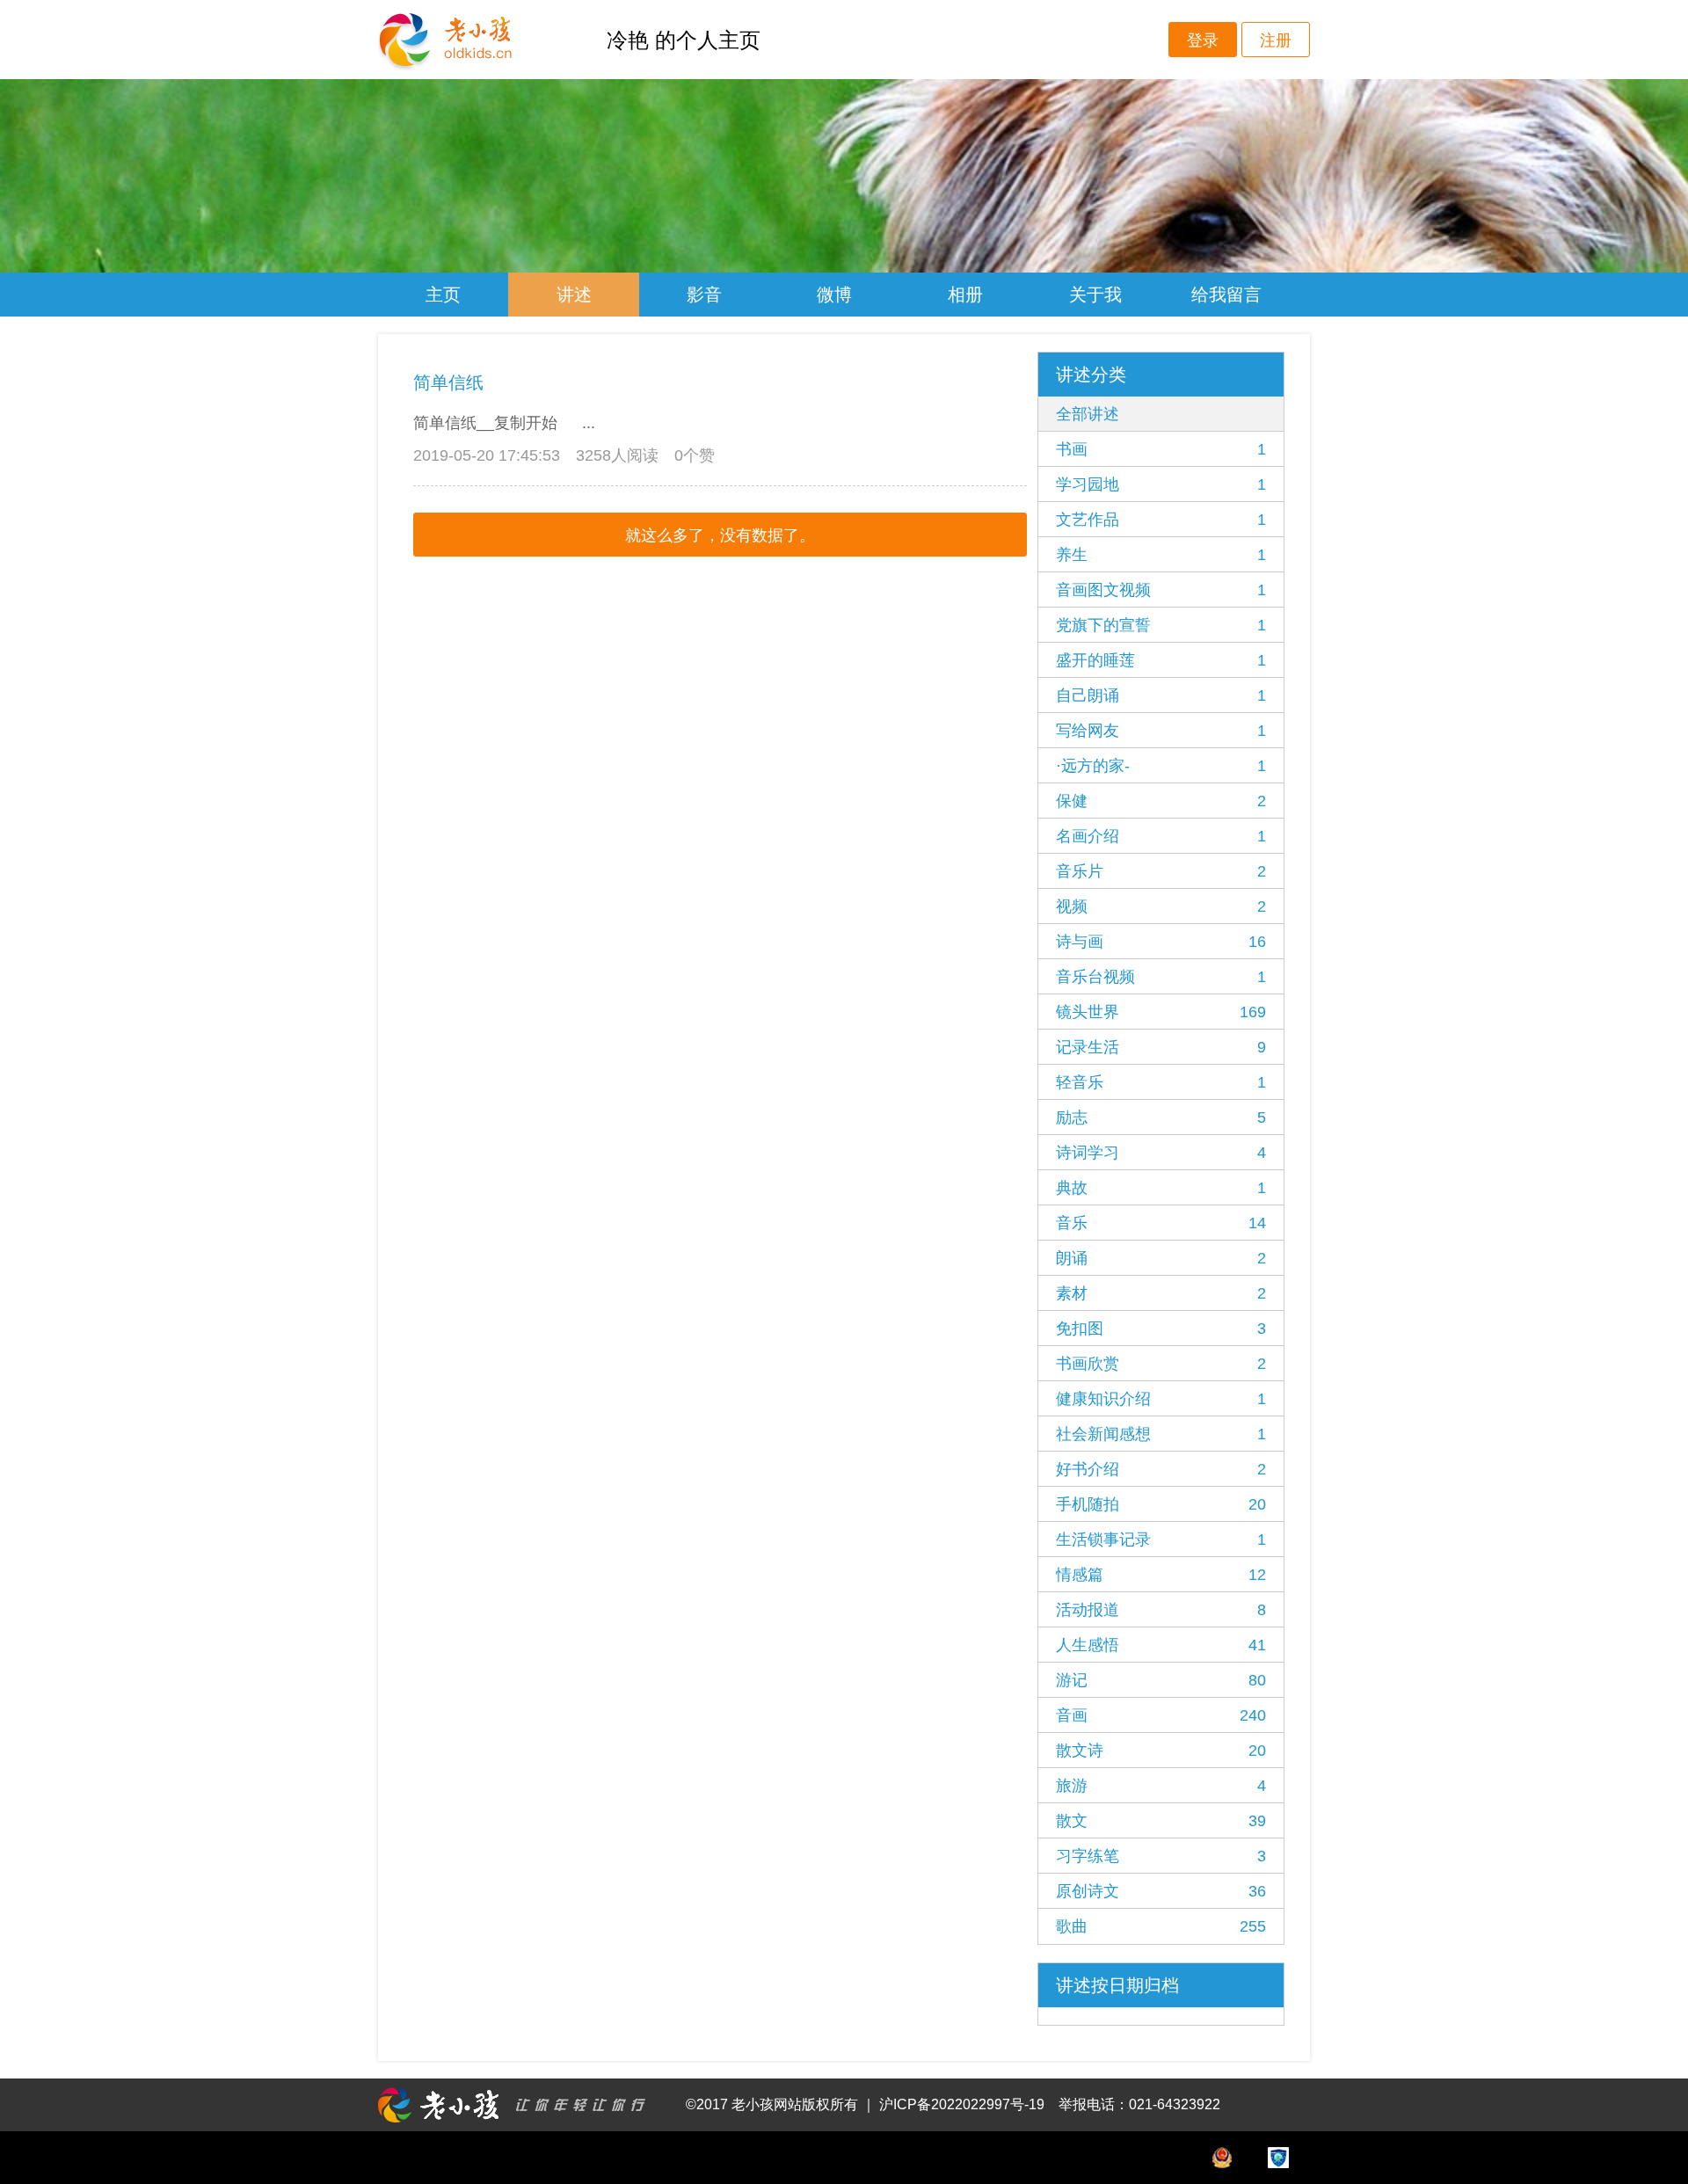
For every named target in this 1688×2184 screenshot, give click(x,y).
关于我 (1095, 295)
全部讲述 (1088, 414)
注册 (1276, 40)
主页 (443, 295)
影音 (704, 295)
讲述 (574, 295)
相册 (965, 295)
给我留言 (1226, 295)
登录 (1203, 40)
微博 (834, 295)
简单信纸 (448, 382)
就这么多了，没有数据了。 (720, 535)
